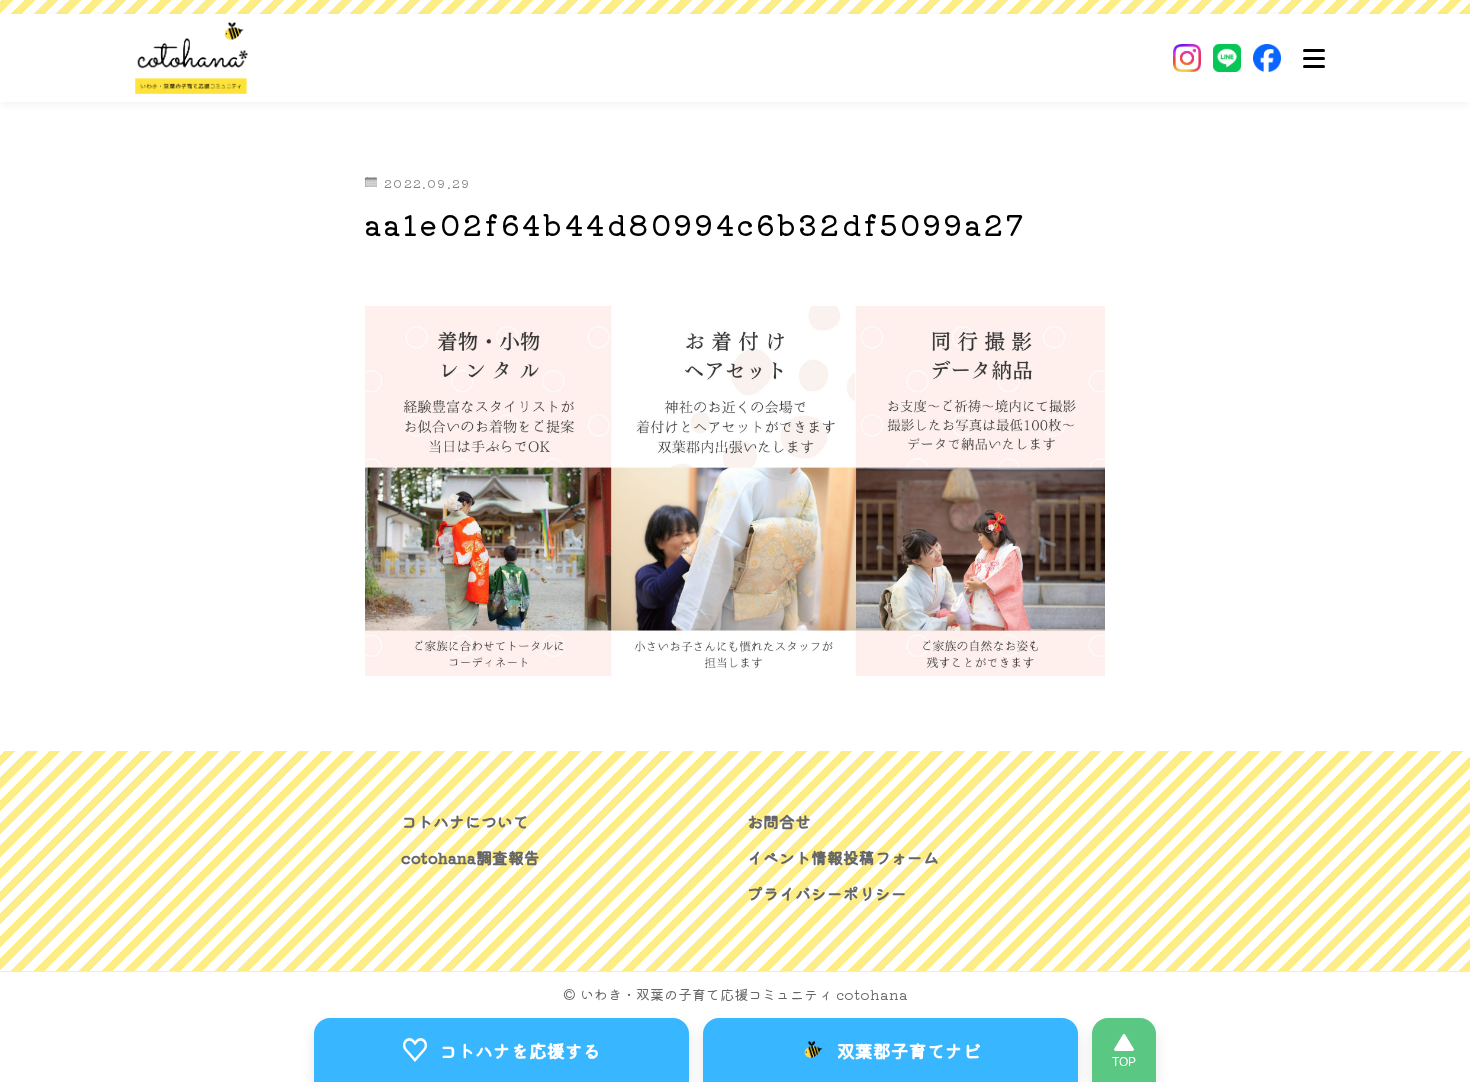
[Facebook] (1267, 58)
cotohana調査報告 (470, 857)
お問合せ (779, 821)
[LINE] (1227, 58)
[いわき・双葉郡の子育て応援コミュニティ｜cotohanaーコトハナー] (192, 58)
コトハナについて (465, 821)
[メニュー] (1314, 58)
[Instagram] (1187, 58)
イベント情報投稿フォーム (843, 857)
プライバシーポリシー (827, 893)
